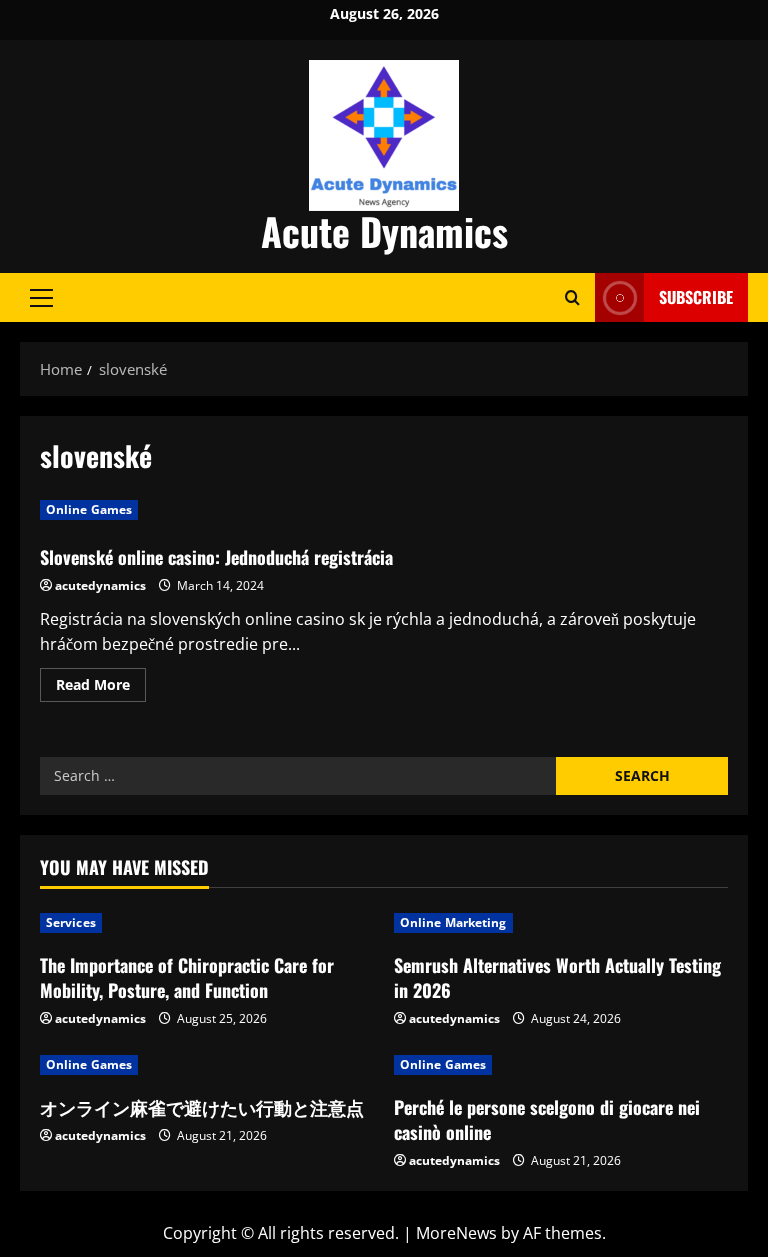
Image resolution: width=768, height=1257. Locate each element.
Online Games (89, 509)
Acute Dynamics (384, 231)
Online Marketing (453, 922)
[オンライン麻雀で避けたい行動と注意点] (207, 1065)
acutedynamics (100, 585)
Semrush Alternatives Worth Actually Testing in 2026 (557, 977)
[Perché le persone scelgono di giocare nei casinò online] (561, 1065)
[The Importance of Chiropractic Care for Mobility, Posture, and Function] (207, 923)
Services (71, 922)
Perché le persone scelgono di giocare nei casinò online (547, 1119)
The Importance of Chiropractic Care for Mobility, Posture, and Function (187, 977)
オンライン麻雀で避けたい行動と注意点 (202, 1107)
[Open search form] (572, 297)
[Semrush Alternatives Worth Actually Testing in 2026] (561, 923)
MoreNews (456, 1233)
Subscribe (696, 297)
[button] (41, 297)
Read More (101, 688)
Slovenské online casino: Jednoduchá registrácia (216, 557)
